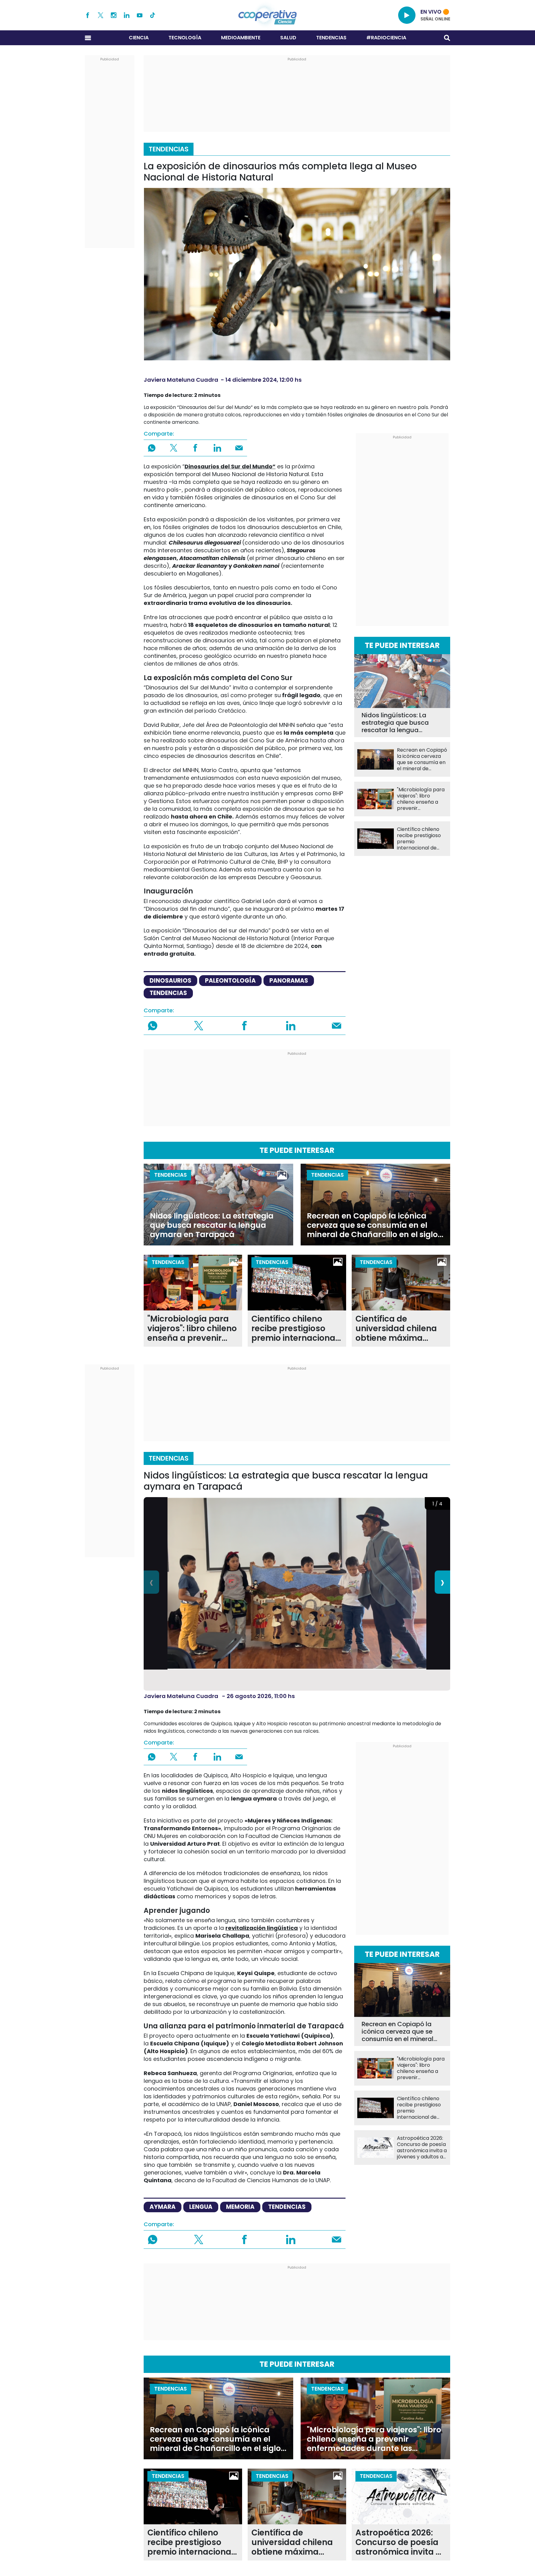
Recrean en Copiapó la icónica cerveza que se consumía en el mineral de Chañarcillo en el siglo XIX (422, 759)
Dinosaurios (170, 981)
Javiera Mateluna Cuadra (181, 380)
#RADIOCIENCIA (386, 38)
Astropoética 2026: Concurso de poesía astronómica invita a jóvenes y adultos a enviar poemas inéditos (422, 2148)
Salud (288, 38)
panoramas (289, 981)
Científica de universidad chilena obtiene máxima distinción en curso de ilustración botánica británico (400, 1329)
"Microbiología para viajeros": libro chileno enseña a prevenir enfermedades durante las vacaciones (421, 799)
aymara (163, 2207)
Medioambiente (241, 38)
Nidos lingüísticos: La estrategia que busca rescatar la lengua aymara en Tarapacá (395, 723)
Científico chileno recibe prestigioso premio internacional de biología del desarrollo (419, 839)
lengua (201, 2207)
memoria (240, 2207)
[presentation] (151, 1582)
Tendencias (331, 38)
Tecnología (185, 38)
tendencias (168, 993)
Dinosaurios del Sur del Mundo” (230, 466)
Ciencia (139, 38)
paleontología (230, 981)
